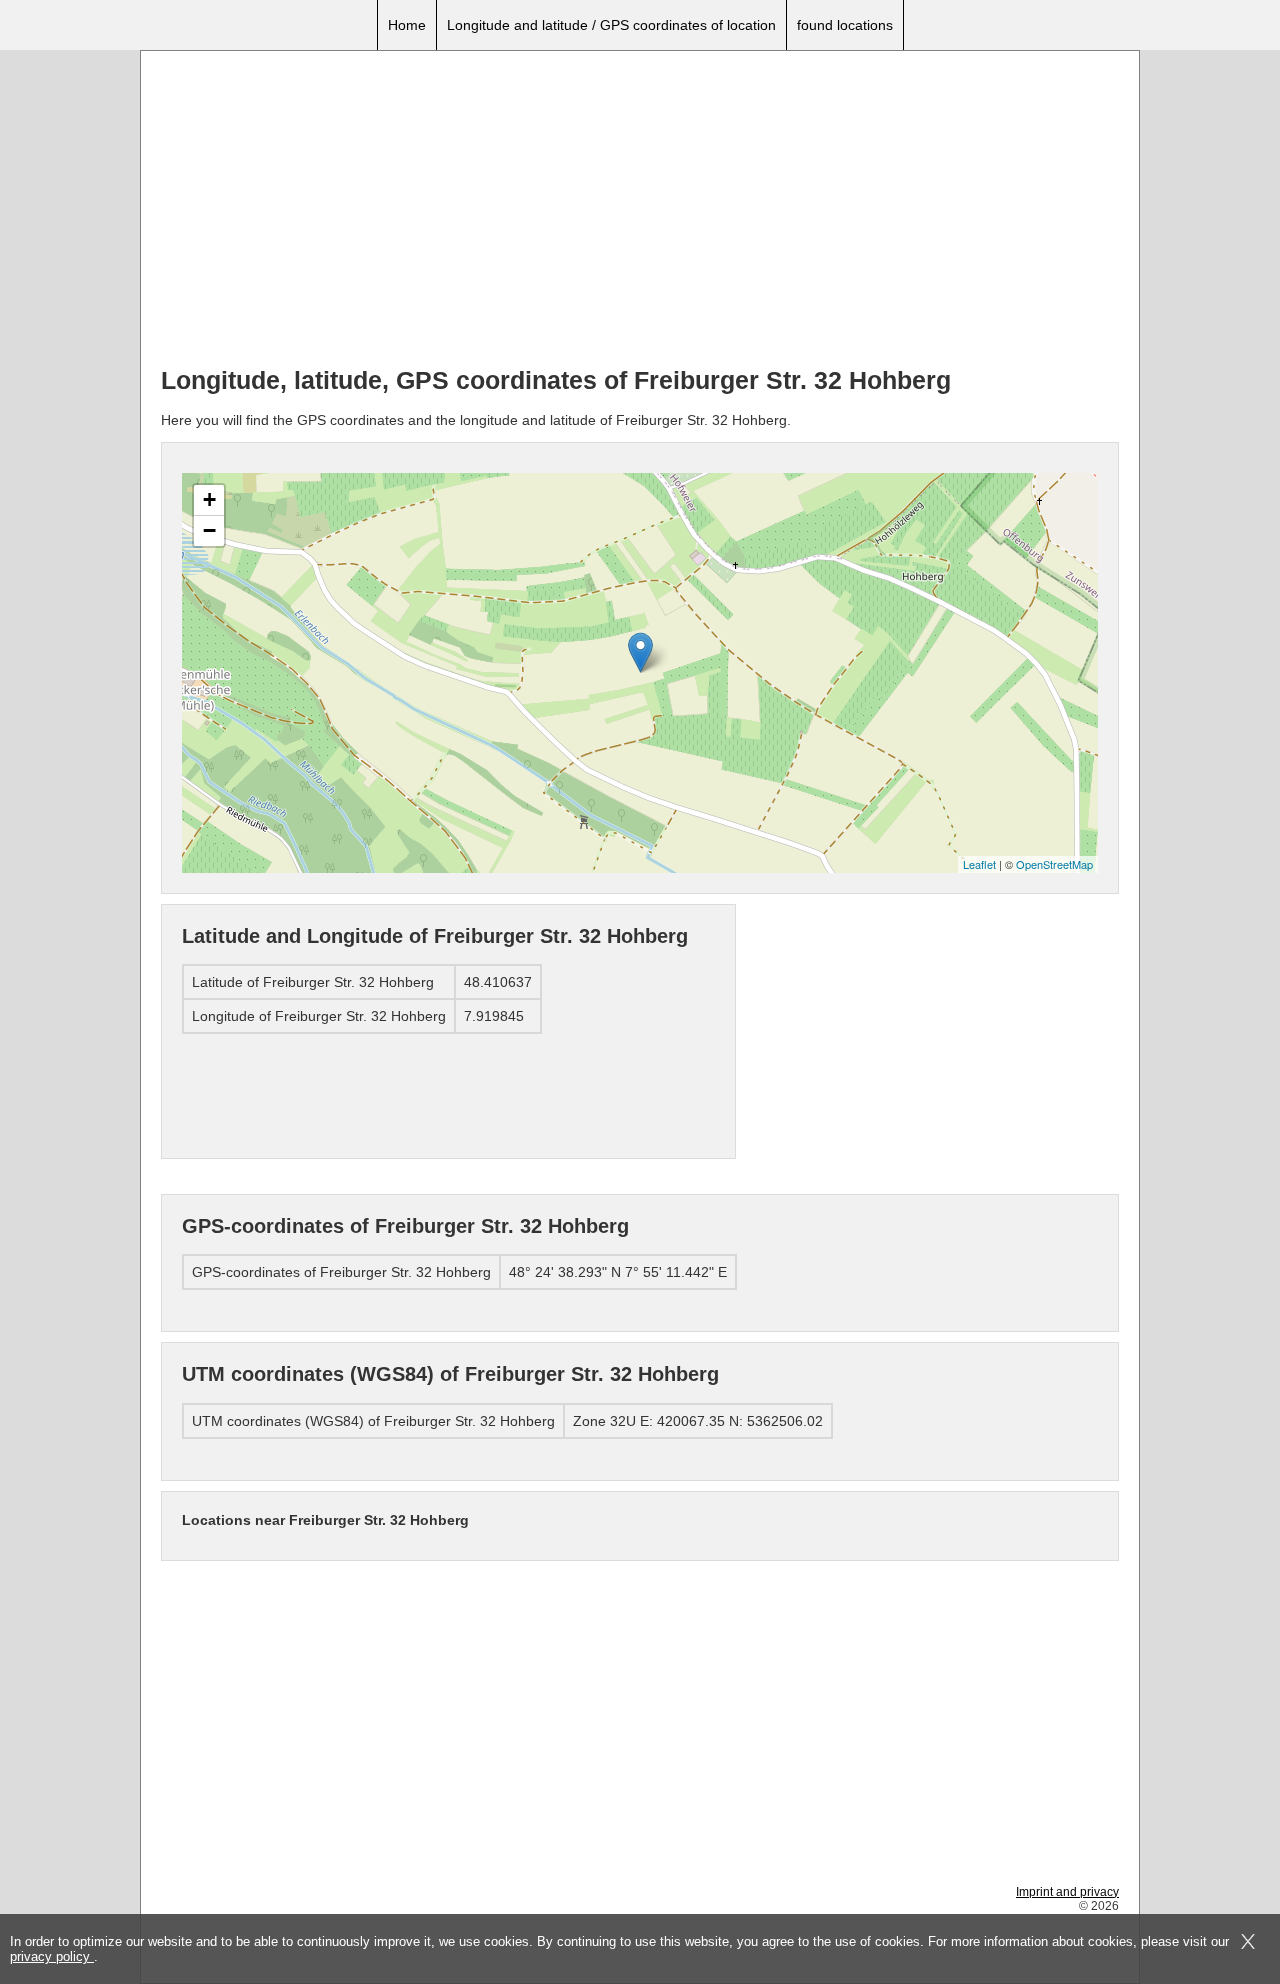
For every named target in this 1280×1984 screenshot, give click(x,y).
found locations (845, 25)
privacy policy (52, 1956)
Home (407, 25)
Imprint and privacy (1067, 1892)
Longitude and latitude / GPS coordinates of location (611, 25)
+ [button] (209, 499)
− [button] (209, 530)
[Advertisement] (640, 211)
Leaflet (979, 864)
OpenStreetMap (1054, 864)
